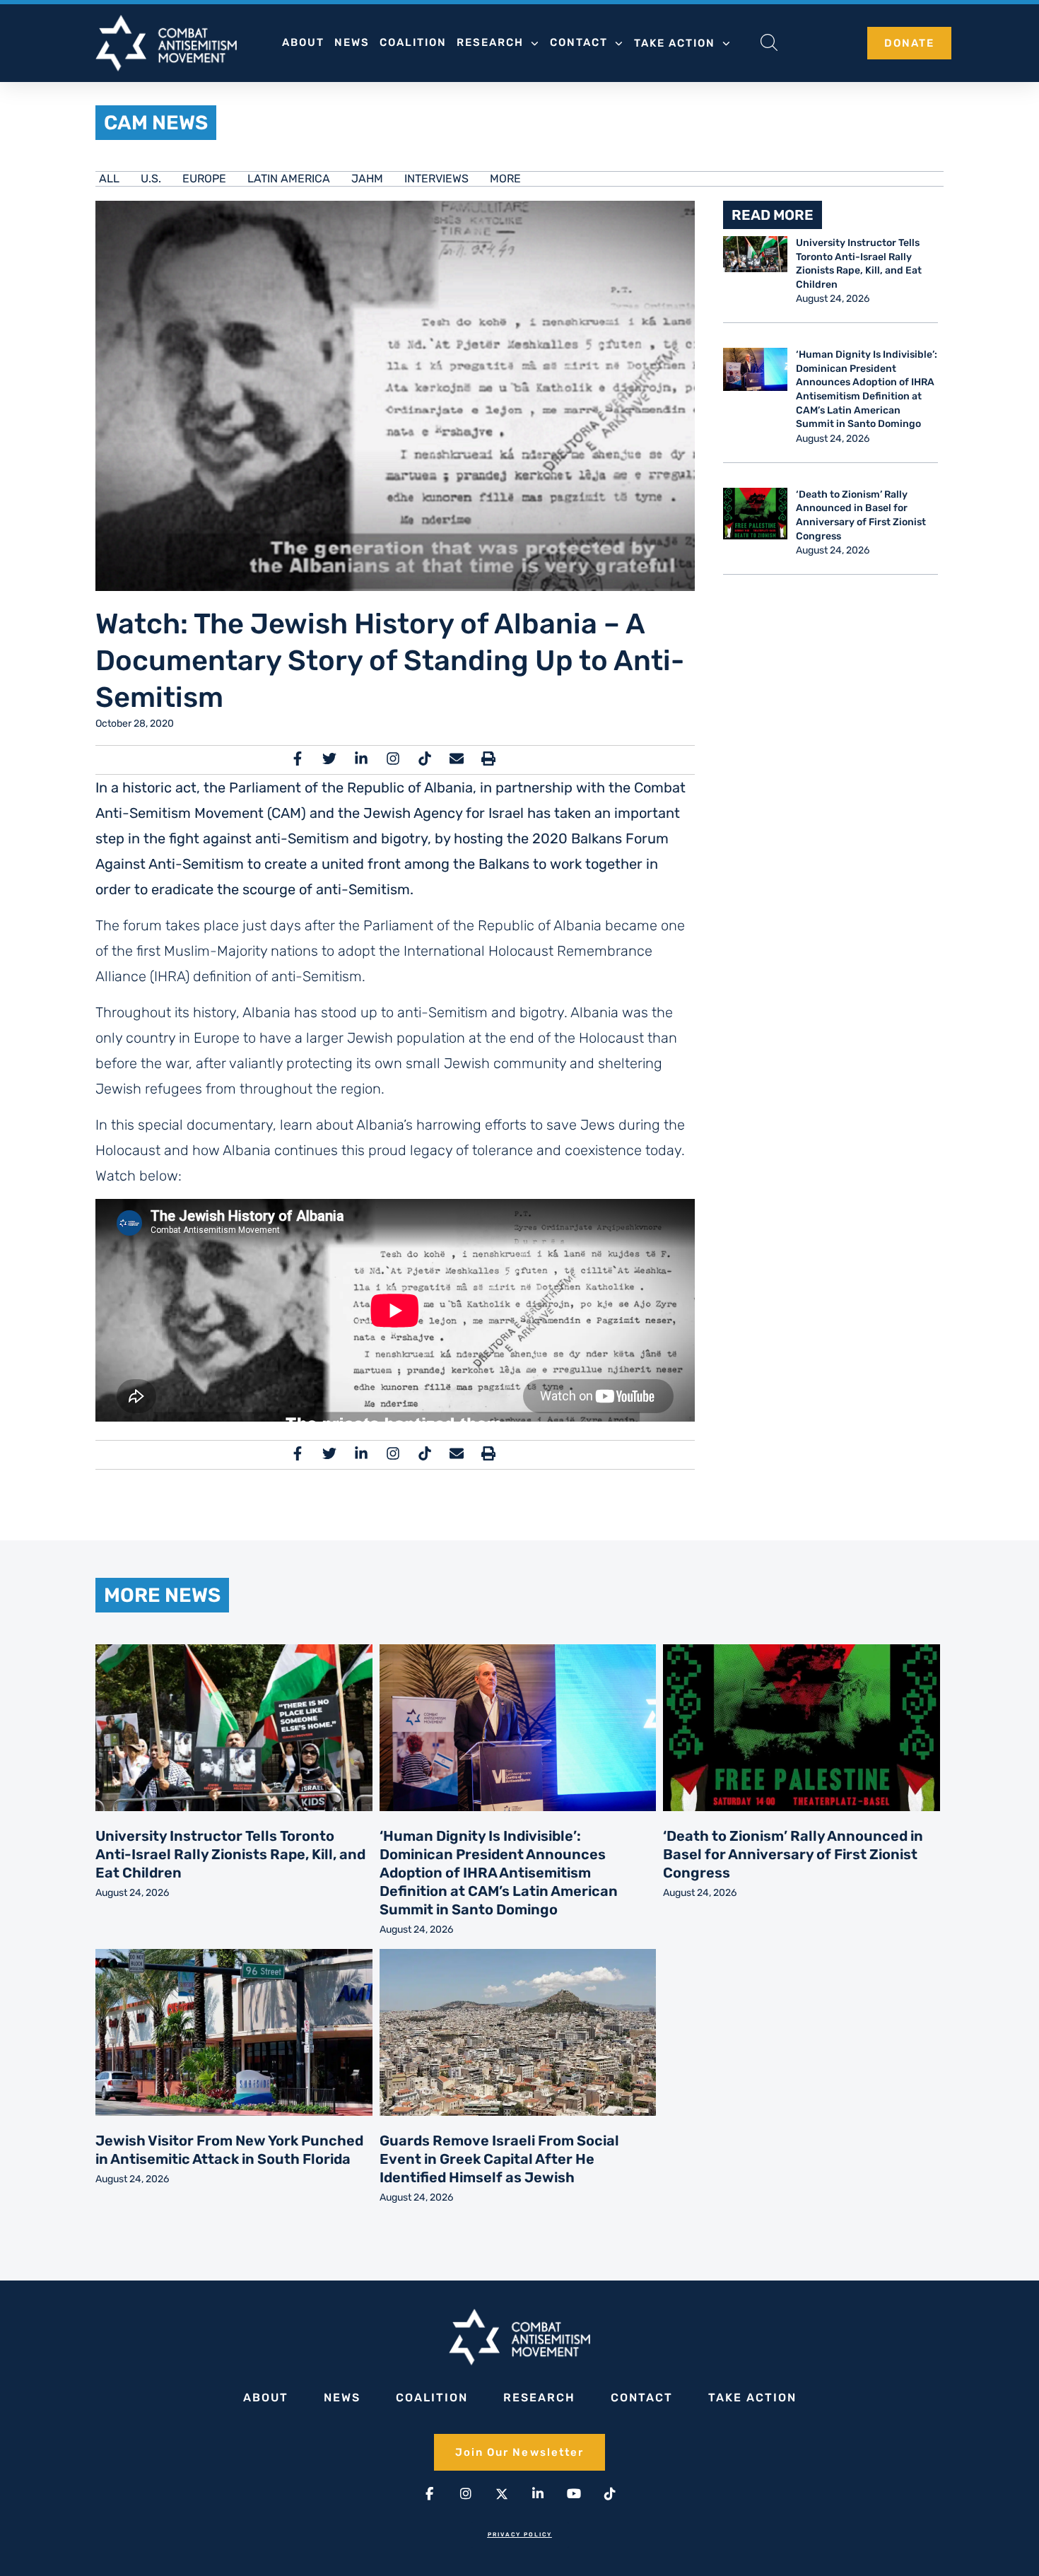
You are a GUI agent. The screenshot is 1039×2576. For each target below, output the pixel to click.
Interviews (436, 178)
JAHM (367, 178)
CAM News (156, 123)
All (109, 178)
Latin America (289, 178)
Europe (204, 178)
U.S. (151, 178)
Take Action (675, 43)
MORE (505, 178)
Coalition (413, 42)
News (352, 42)
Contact (579, 42)
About (303, 42)
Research (490, 42)
